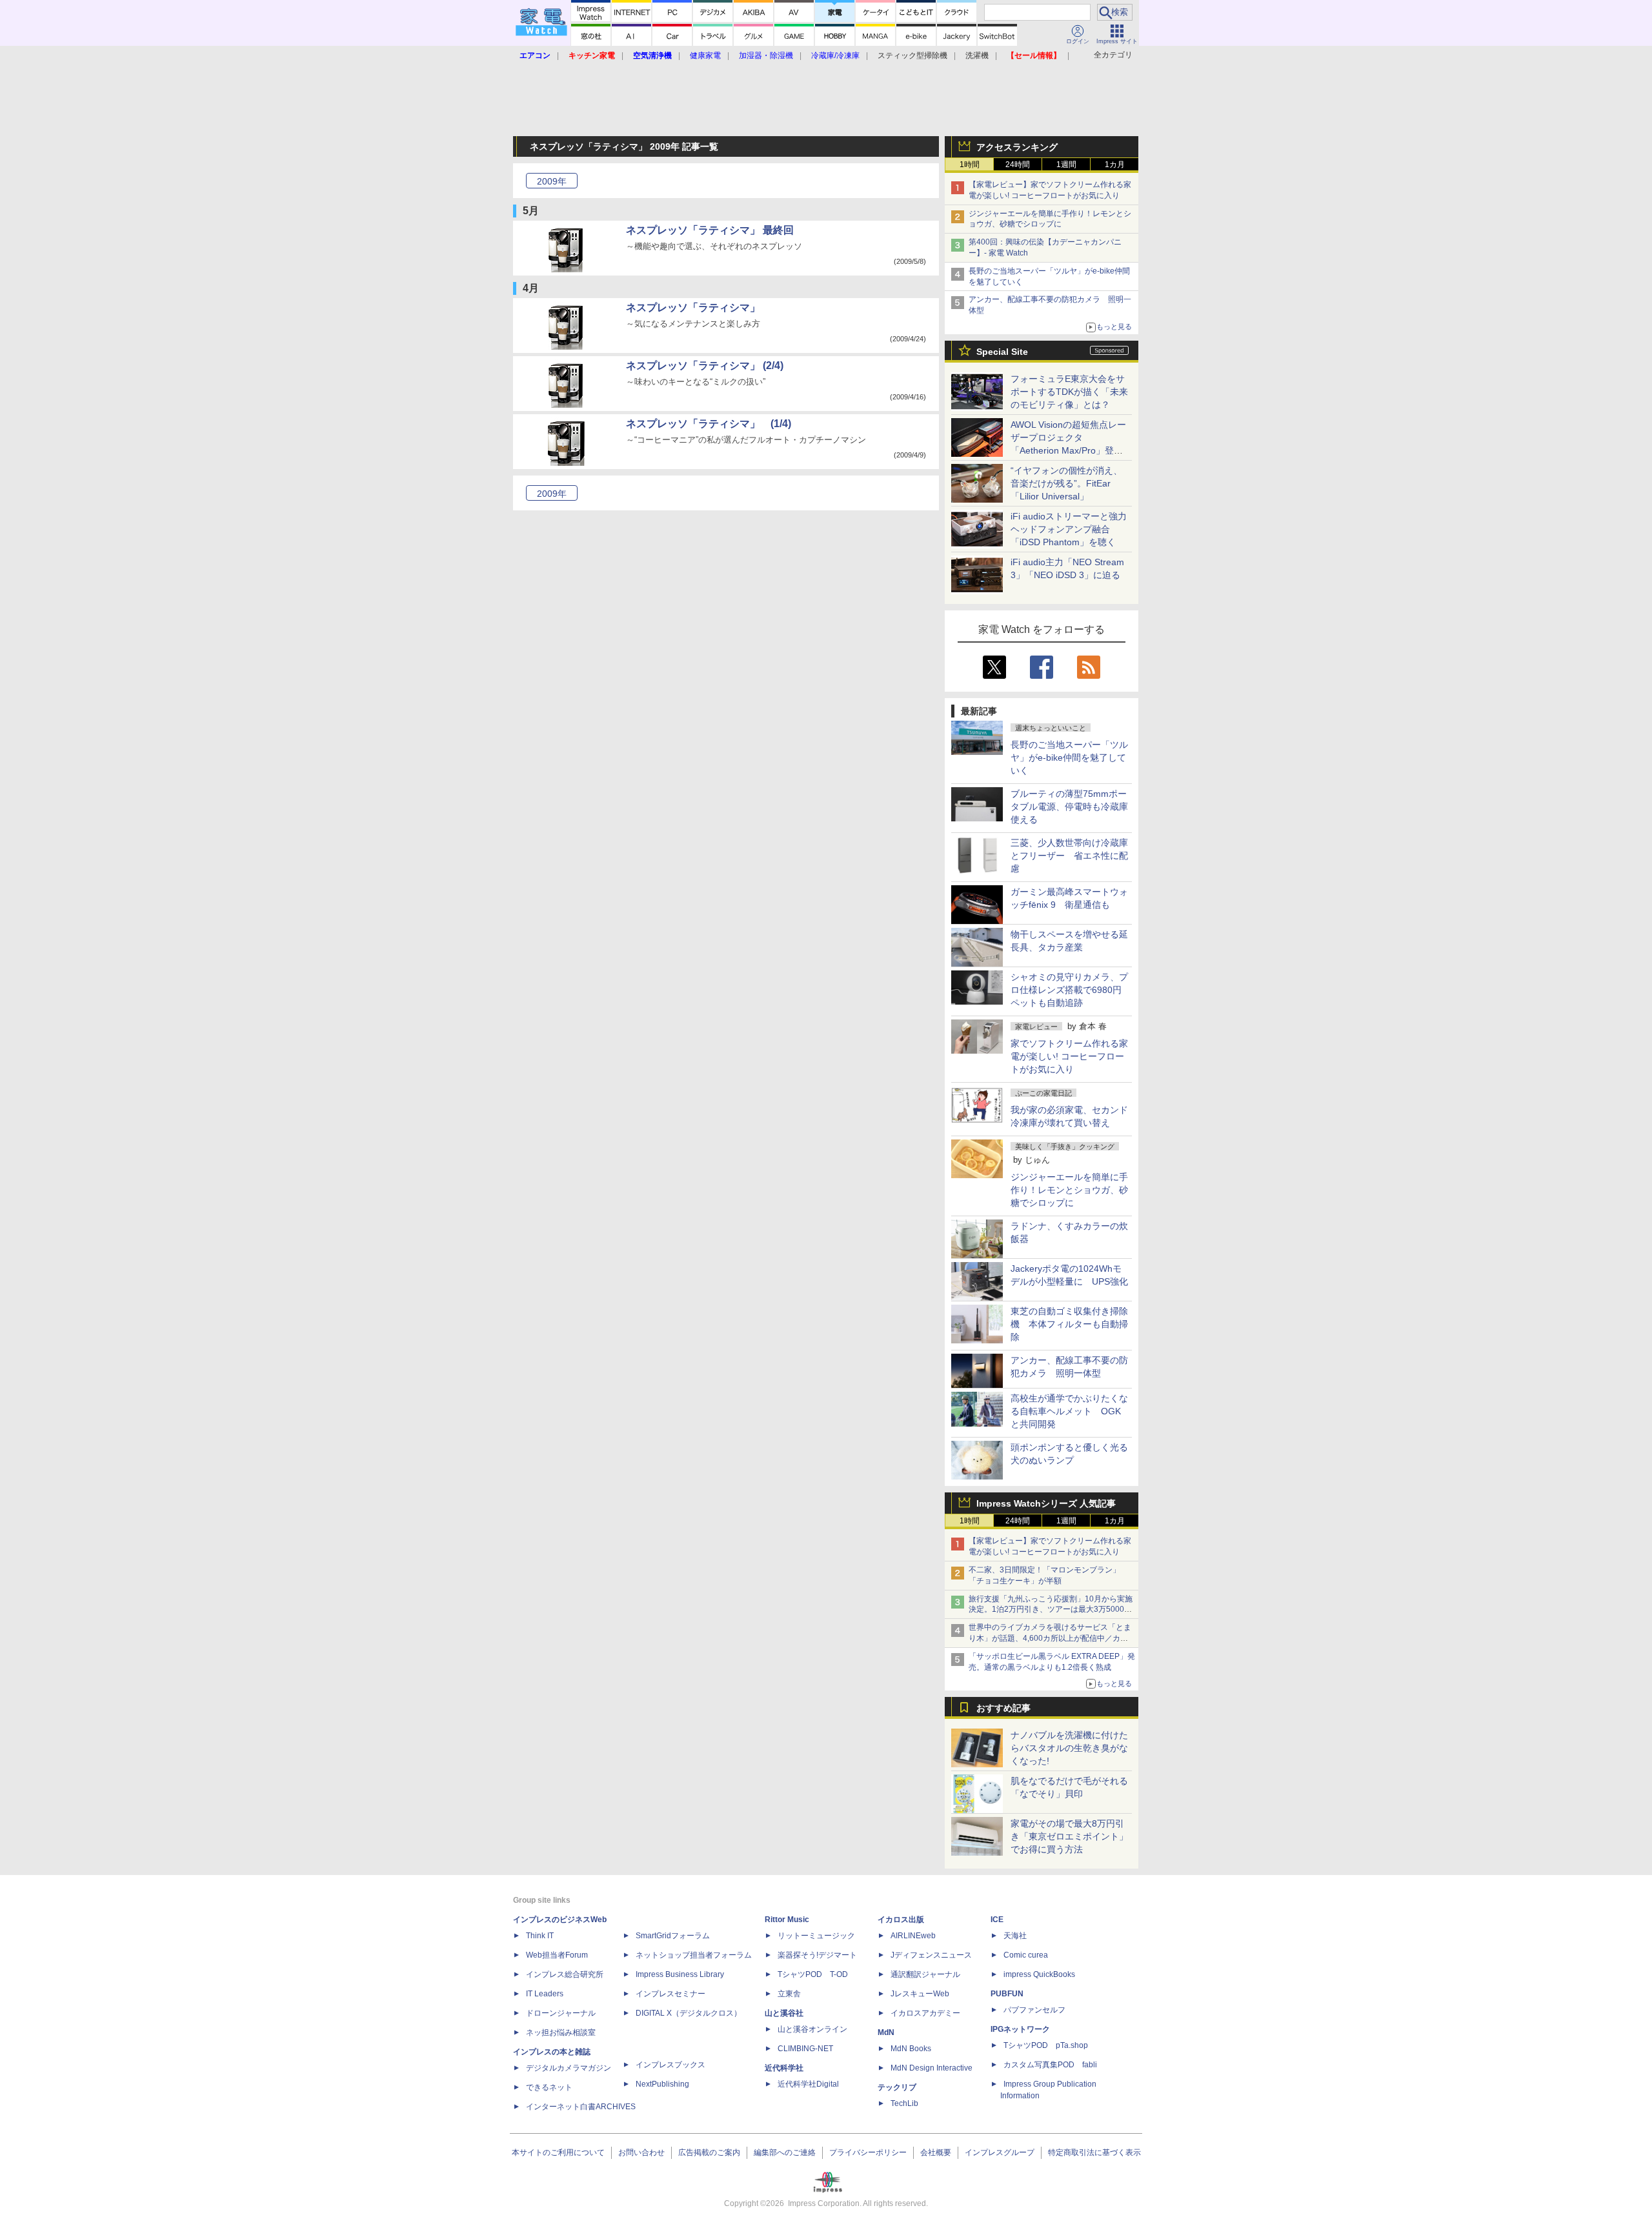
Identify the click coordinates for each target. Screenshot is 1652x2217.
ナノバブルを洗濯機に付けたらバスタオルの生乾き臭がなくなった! (1069, 1748)
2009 (552, 181)
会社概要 (936, 2152)
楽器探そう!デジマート (817, 1955)
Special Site (1002, 352)
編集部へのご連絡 (785, 2152)
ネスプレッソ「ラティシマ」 (693, 307)
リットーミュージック (816, 1936)
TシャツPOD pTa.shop (1046, 2045)
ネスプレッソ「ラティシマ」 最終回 (710, 230)
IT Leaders (545, 1994)
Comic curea (1026, 1955)
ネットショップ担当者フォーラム (694, 1955)
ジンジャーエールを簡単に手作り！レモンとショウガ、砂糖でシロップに (1069, 1190)
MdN (886, 2032)
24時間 (1018, 165)
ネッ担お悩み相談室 (561, 2032)
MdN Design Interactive (932, 2068)
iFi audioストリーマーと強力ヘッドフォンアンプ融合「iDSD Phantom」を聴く (1069, 529)
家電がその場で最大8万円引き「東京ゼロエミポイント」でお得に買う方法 (1069, 1836)
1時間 (970, 165)
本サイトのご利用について (558, 2152)
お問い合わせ (641, 2152)
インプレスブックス (670, 2065)
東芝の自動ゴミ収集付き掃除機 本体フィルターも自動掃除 (1069, 1324)
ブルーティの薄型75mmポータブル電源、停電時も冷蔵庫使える (1069, 807)
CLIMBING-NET (805, 2049)
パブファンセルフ (1034, 2010)
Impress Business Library (680, 1974)
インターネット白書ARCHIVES (581, 2107)
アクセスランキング (1017, 147)
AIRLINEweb (913, 1936)
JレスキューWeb (920, 1994)
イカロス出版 (901, 1920)
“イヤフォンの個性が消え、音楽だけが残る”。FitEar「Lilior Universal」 (1066, 483)
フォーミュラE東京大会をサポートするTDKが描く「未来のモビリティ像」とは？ (1069, 392)
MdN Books (911, 2049)
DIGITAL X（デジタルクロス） (689, 2013)
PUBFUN (1007, 1994)
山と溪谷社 (784, 2013)
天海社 (1015, 1936)
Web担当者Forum (557, 1955)
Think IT (540, 1936)
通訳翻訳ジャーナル (925, 1974)
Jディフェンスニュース (931, 1955)
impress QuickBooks (1039, 1974)
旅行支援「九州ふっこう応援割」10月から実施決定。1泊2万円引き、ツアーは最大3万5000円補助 (1051, 1610)
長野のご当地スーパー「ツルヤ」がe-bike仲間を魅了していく (1069, 757)
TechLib (904, 2103)
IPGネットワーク (1020, 2029)
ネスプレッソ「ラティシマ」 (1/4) (709, 424)
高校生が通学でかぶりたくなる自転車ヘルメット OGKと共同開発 (1069, 1411)
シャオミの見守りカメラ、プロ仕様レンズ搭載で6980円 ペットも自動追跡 (1071, 990)
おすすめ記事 (1003, 1708)
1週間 (1066, 165)
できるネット (549, 2087)
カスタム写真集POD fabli (1050, 2065)
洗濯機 (977, 55)
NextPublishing (662, 2084)
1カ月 (1115, 165)
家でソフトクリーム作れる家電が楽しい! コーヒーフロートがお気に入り (1069, 1056)
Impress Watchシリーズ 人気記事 (1046, 1503)
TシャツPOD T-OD (813, 1974)
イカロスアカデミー (925, 2013)
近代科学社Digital (808, 2084)
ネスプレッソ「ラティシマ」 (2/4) (705, 366)
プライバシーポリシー (868, 2152)
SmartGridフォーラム (673, 1936)
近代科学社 (784, 2068)
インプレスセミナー (670, 1994)
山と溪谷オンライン (812, 2029)
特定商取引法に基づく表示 (1094, 2152)
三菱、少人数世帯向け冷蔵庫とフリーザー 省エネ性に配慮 (1069, 856)
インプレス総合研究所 (565, 1974)
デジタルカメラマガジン (569, 2068)
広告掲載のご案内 (709, 2152)
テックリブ (897, 2087)
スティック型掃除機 (912, 55)
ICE (997, 1920)
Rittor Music (787, 1920)
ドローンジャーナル (561, 2013)
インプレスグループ (1000, 2152)
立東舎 (789, 1994)
